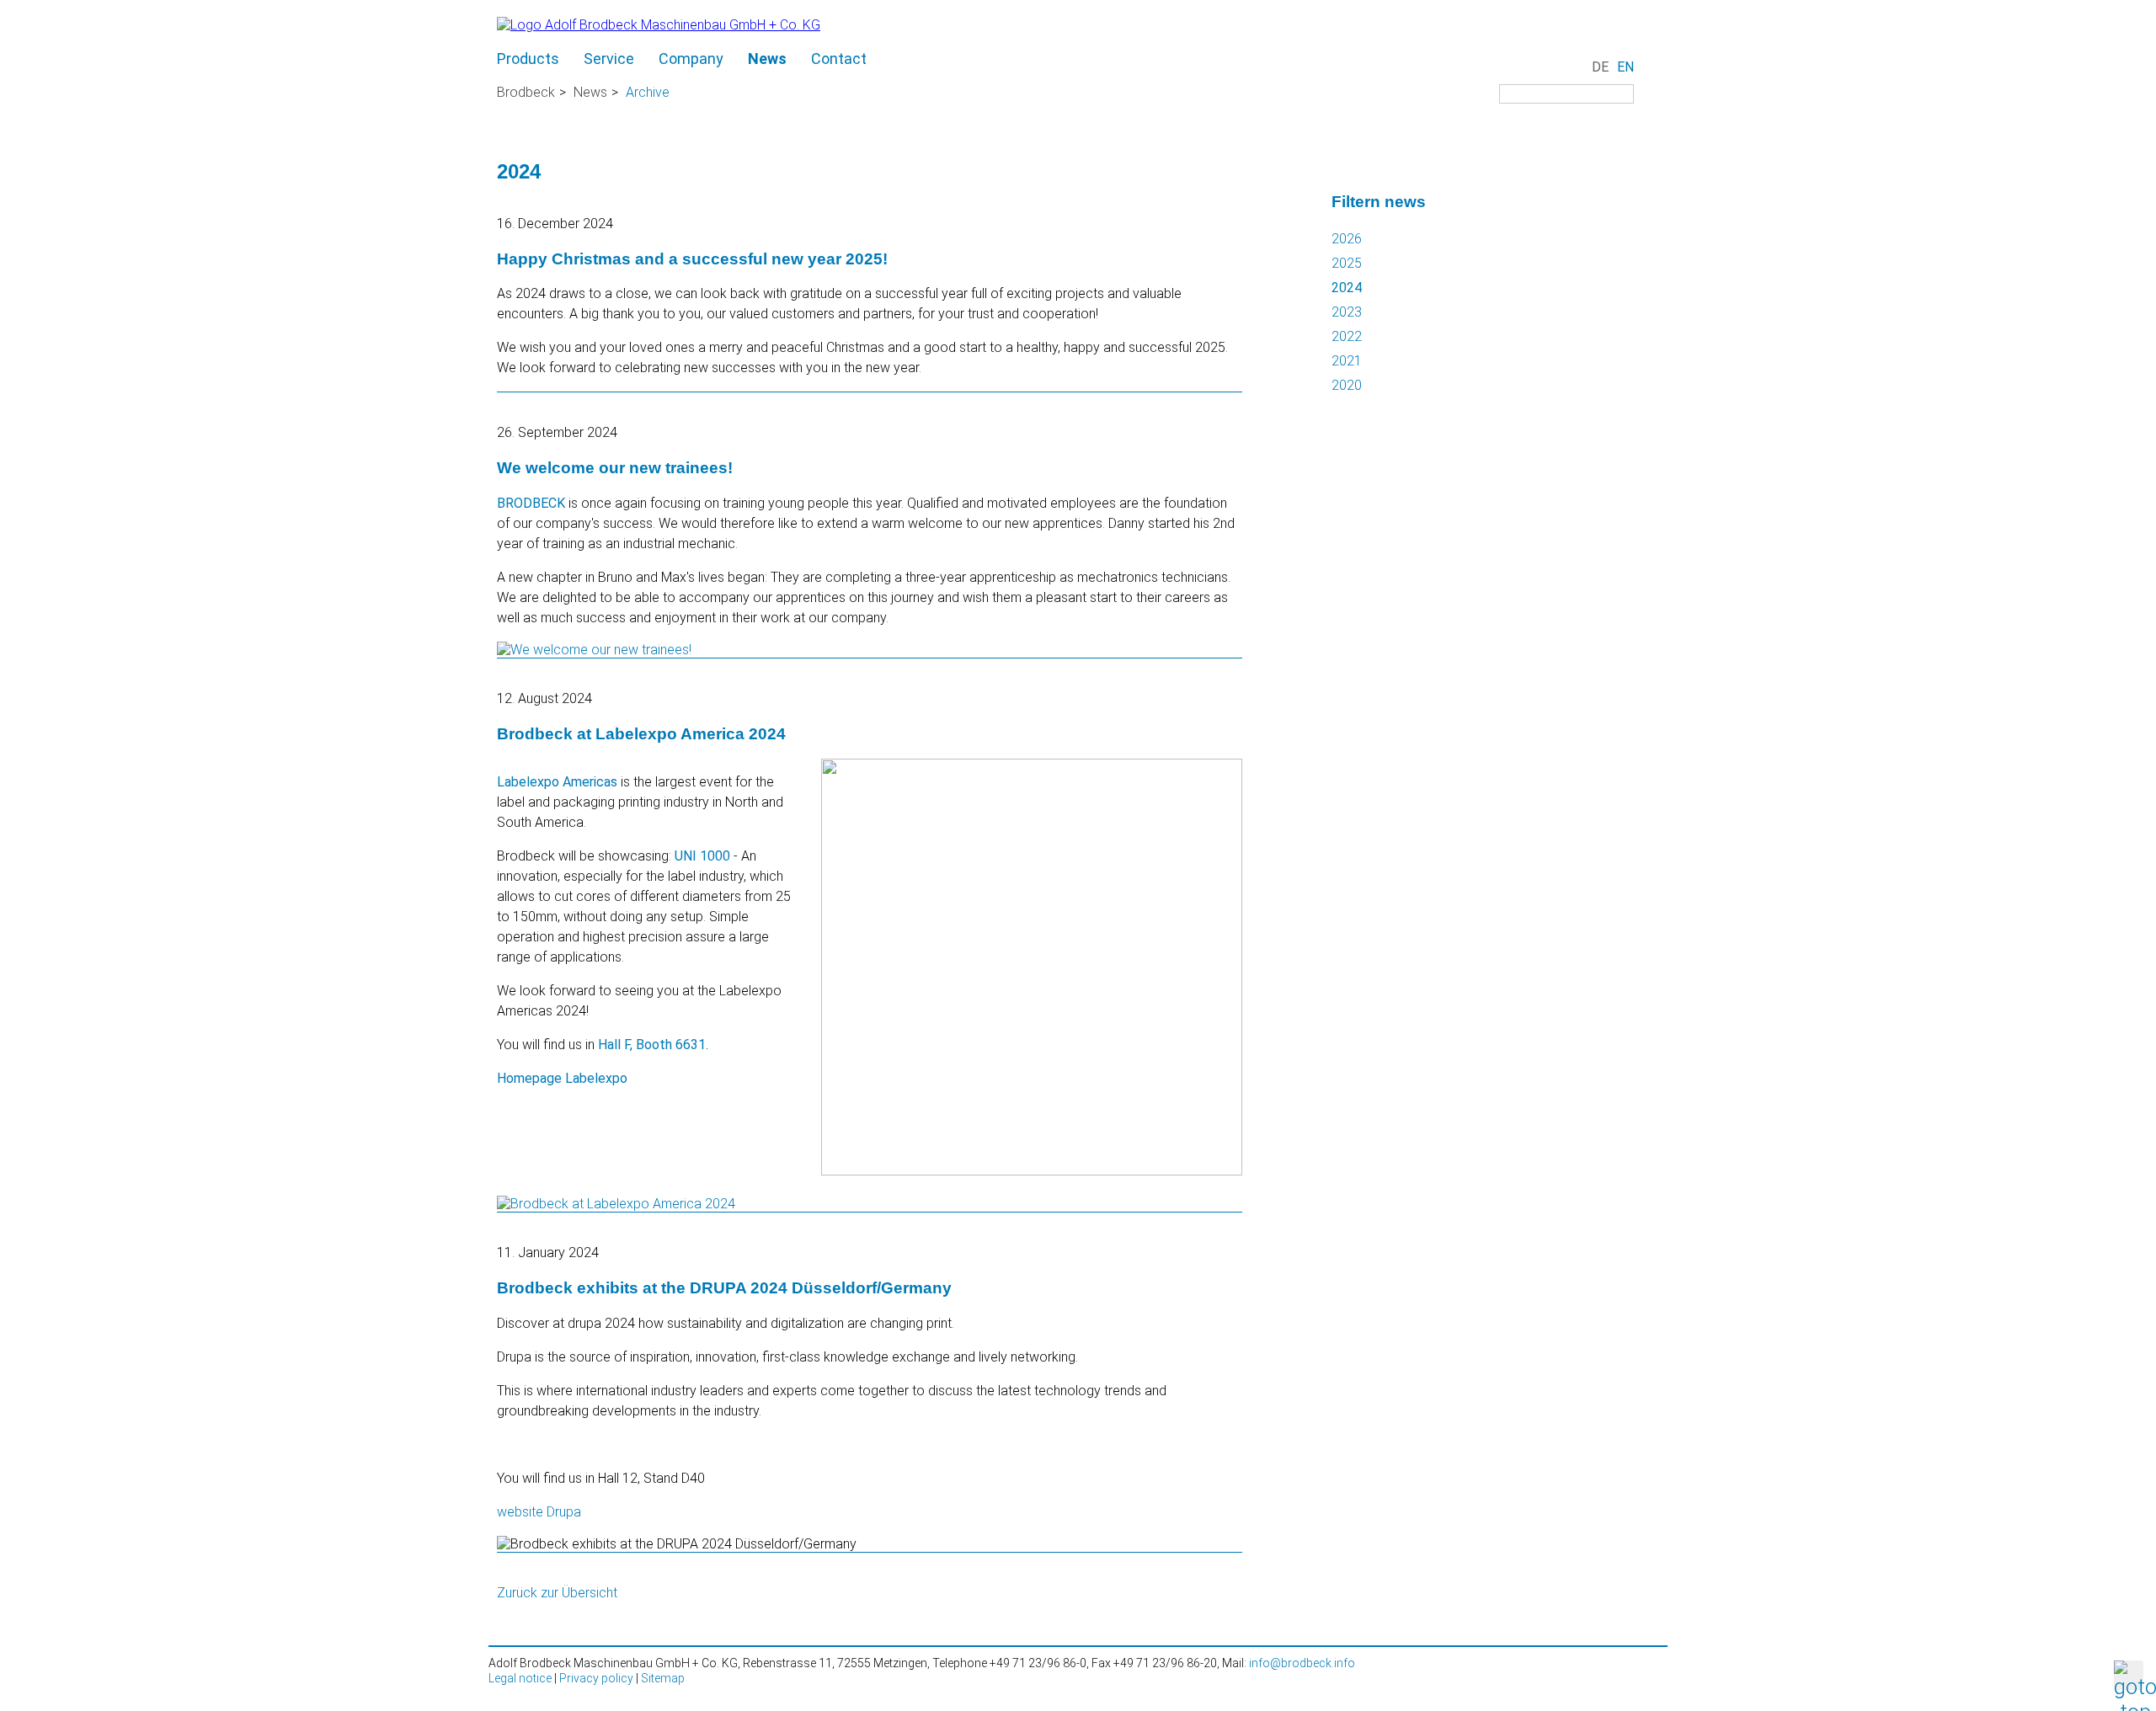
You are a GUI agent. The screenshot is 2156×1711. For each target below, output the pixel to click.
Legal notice (520, 1678)
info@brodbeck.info (1302, 1663)
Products (528, 59)
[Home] (659, 25)
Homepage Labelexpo (562, 1078)
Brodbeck (526, 92)
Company (691, 59)
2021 (1347, 361)
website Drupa (539, 1512)
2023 (1347, 312)
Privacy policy (596, 1678)
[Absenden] (1654, 96)
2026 (1347, 239)
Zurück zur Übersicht (557, 1593)
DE (1600, 67)
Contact (839, 59)
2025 (1347, 263)
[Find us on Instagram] (1512, 117)
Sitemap (663, 1678)
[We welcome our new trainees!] (594, 650)
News (767, 59)
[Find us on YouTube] (1537, 117)
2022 (1347, 336)
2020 (1347, 385)
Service (609, 59)
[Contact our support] (1655, 28)
